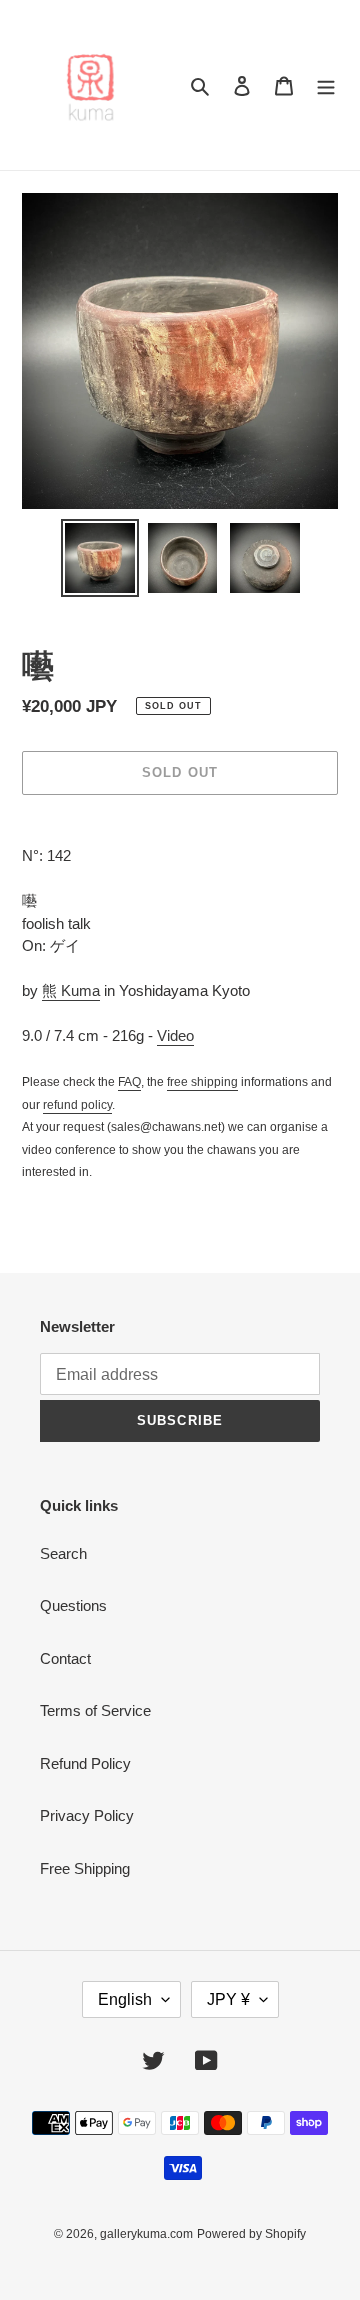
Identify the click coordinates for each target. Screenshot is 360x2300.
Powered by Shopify (251, 2234)
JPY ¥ (228, 1999)
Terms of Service (95, 1710)
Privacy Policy (87, 1815)
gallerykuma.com (146, 2234)
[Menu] (326, 85)
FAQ (129, 1082)
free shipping (202, 1082)
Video (175, 1035)
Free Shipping (85, 1868)
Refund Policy (85, 1763)
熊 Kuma (71, 990)
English (125, 1999)
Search (63, 1553)
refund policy (77, 1105)
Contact (65, 1658)
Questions (73, 1605)
